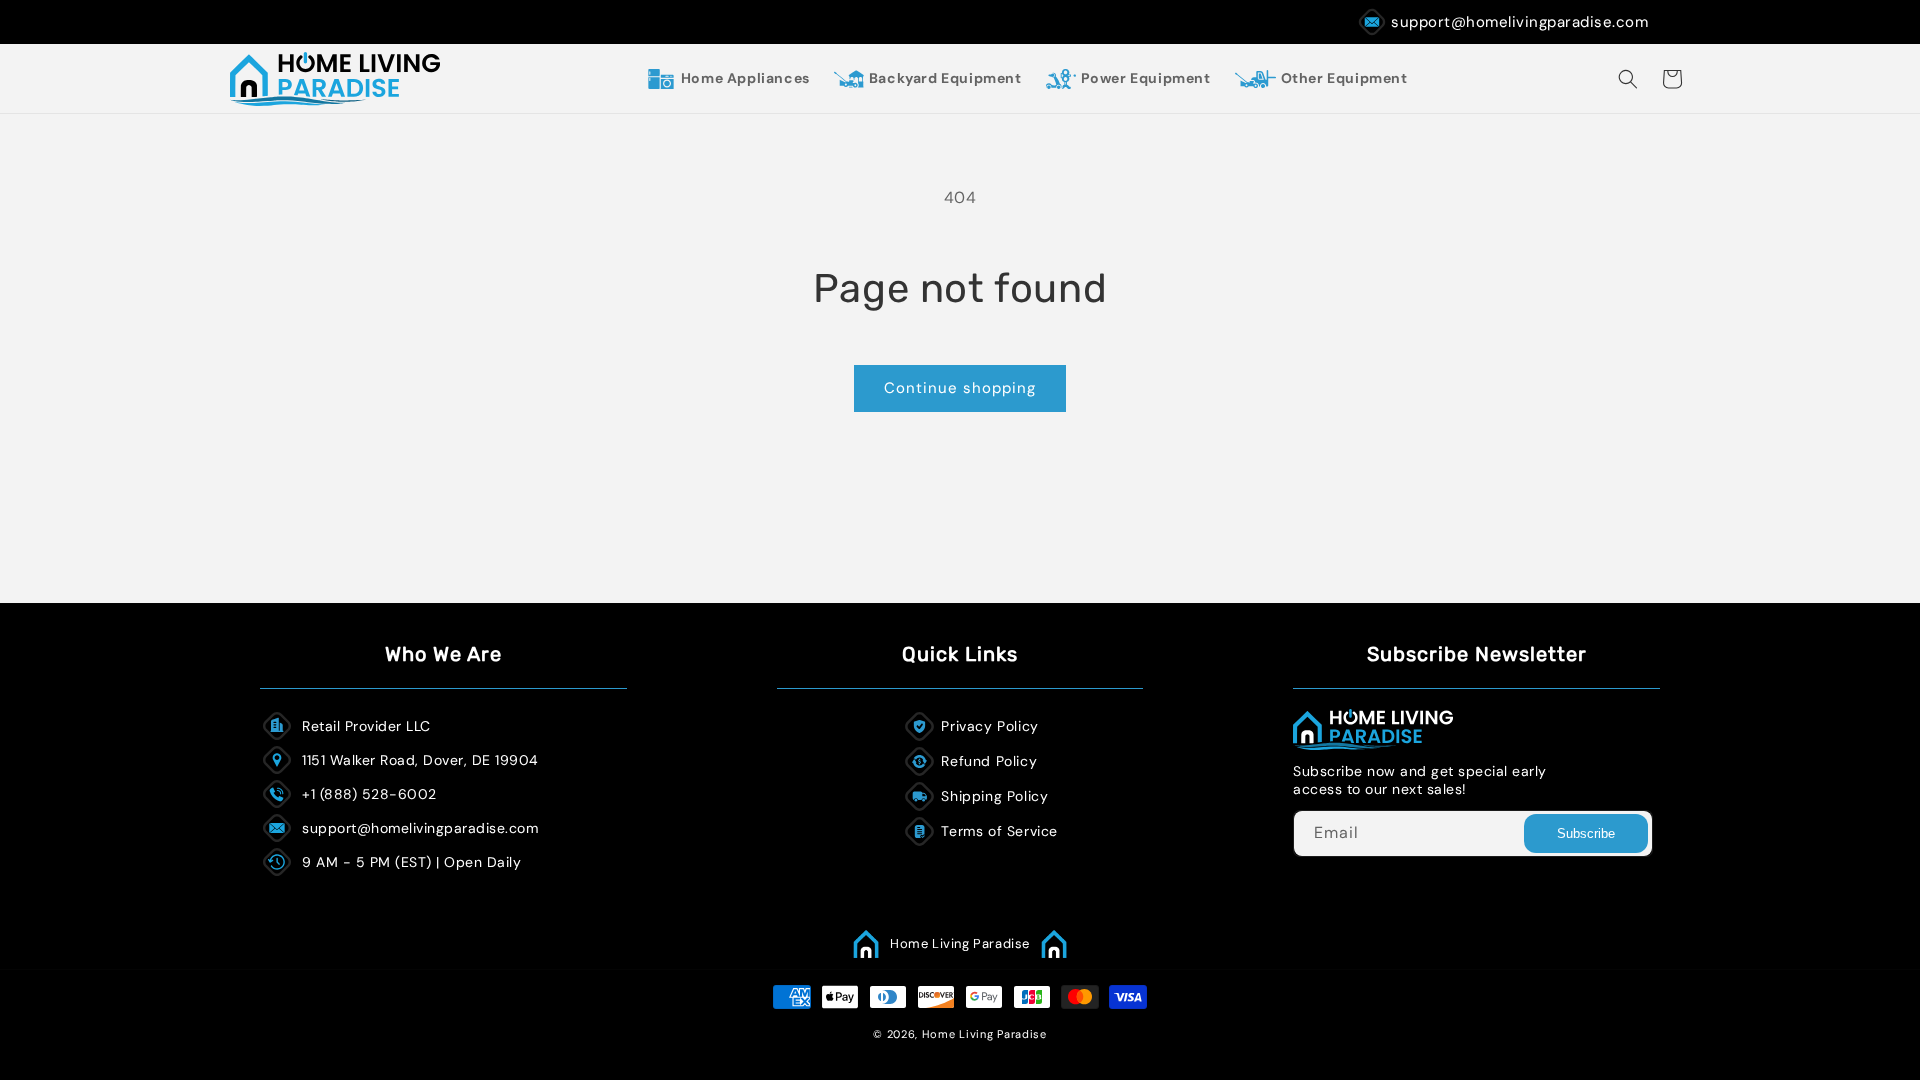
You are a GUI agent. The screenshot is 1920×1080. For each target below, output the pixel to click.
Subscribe (1586, 833)
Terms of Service (999, 831)
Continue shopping (960, 388)
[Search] (1628, 79)
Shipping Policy (994, 796)
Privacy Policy (989, 726)
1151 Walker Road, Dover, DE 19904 (420, 760)
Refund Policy (989, 761)
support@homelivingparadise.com (1519, 22)
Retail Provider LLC (366, 726)
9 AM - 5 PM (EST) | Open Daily (411, 862)
